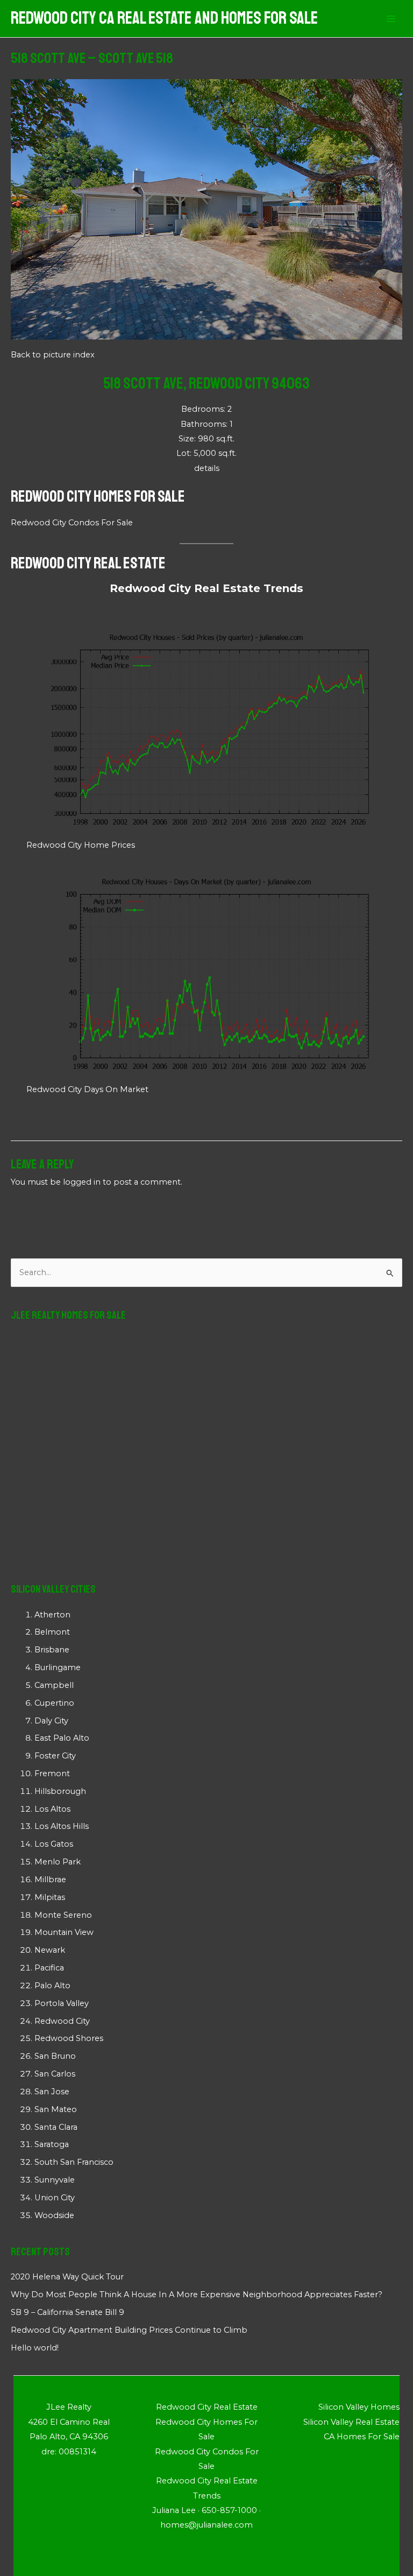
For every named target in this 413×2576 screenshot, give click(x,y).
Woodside (54, 2215)
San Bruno (55, 2056)
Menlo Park (58, 1862)
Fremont (52, 1773)
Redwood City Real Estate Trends (206, 588)
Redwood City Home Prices (81, 845)
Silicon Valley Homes (359, 2407)
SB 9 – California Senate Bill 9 (67, 2312)
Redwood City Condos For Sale (72, 523)
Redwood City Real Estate (88, 563)
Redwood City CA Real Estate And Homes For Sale (164, 18)
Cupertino (54, 1703)
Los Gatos (54, 1844)
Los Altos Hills (62, 1826)
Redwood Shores (69, 2038)
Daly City (51, 1721)
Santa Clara (56, 2127)
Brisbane (52, 1650)
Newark (50, 1950)
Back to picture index (53, 355)
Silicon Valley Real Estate (351, 2422)
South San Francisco (74, 2162)
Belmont (52, 1632)
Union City (55, 2198)
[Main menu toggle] (391, 19)
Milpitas (50, 1897)
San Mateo (56, 2109)
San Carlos (55, 2074)
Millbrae (50, 1880)
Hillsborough (60, 1791)
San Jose (52, 2092)
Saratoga (52, 2144)
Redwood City (62, 2021)
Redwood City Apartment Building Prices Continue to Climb (129, 2330)
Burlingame (58, 1667)
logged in (82, 1182)
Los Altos (52, 1809)
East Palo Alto (62, 1738)
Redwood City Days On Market (87, 1089)
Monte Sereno (63, 1915)
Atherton (52, 1615)
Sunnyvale (55, 2180)
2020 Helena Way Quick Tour (67, 2277)
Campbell (54, 1685)
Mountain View (64, 1932)
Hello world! (35, 2348)
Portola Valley (62, 2003)
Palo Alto (52, 1986)
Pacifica (49, 1968)
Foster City (55, 1756)
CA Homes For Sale (362, 2437)
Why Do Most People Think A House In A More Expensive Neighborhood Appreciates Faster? (197, 2295)
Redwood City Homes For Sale (98, 496)
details (207, 468)
